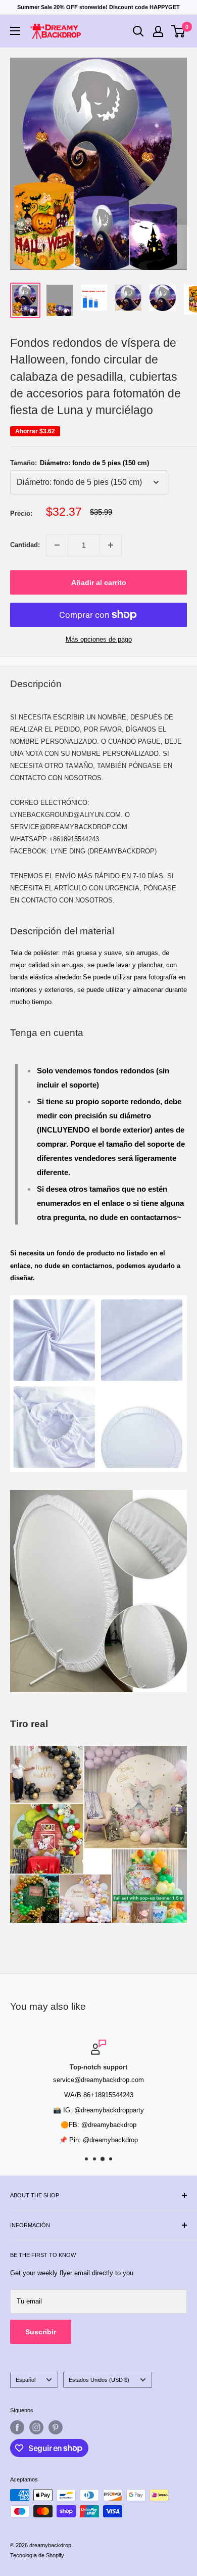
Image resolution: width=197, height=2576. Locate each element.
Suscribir (41, 2332)
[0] (179, 31)
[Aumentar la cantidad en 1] (111, 545)
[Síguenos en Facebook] (17, 2427)
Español (26, 2380)
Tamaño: (80, 463)
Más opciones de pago (99, 639)
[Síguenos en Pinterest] (56, 2427)
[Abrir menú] (15, 31)
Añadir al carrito (99, 582)
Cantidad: (25, 545)
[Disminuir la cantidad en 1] (57, 545)
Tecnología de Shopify (37, 2555)
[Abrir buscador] (138, 31)
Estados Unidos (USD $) (99, 2380)
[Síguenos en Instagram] (36, 2427)
